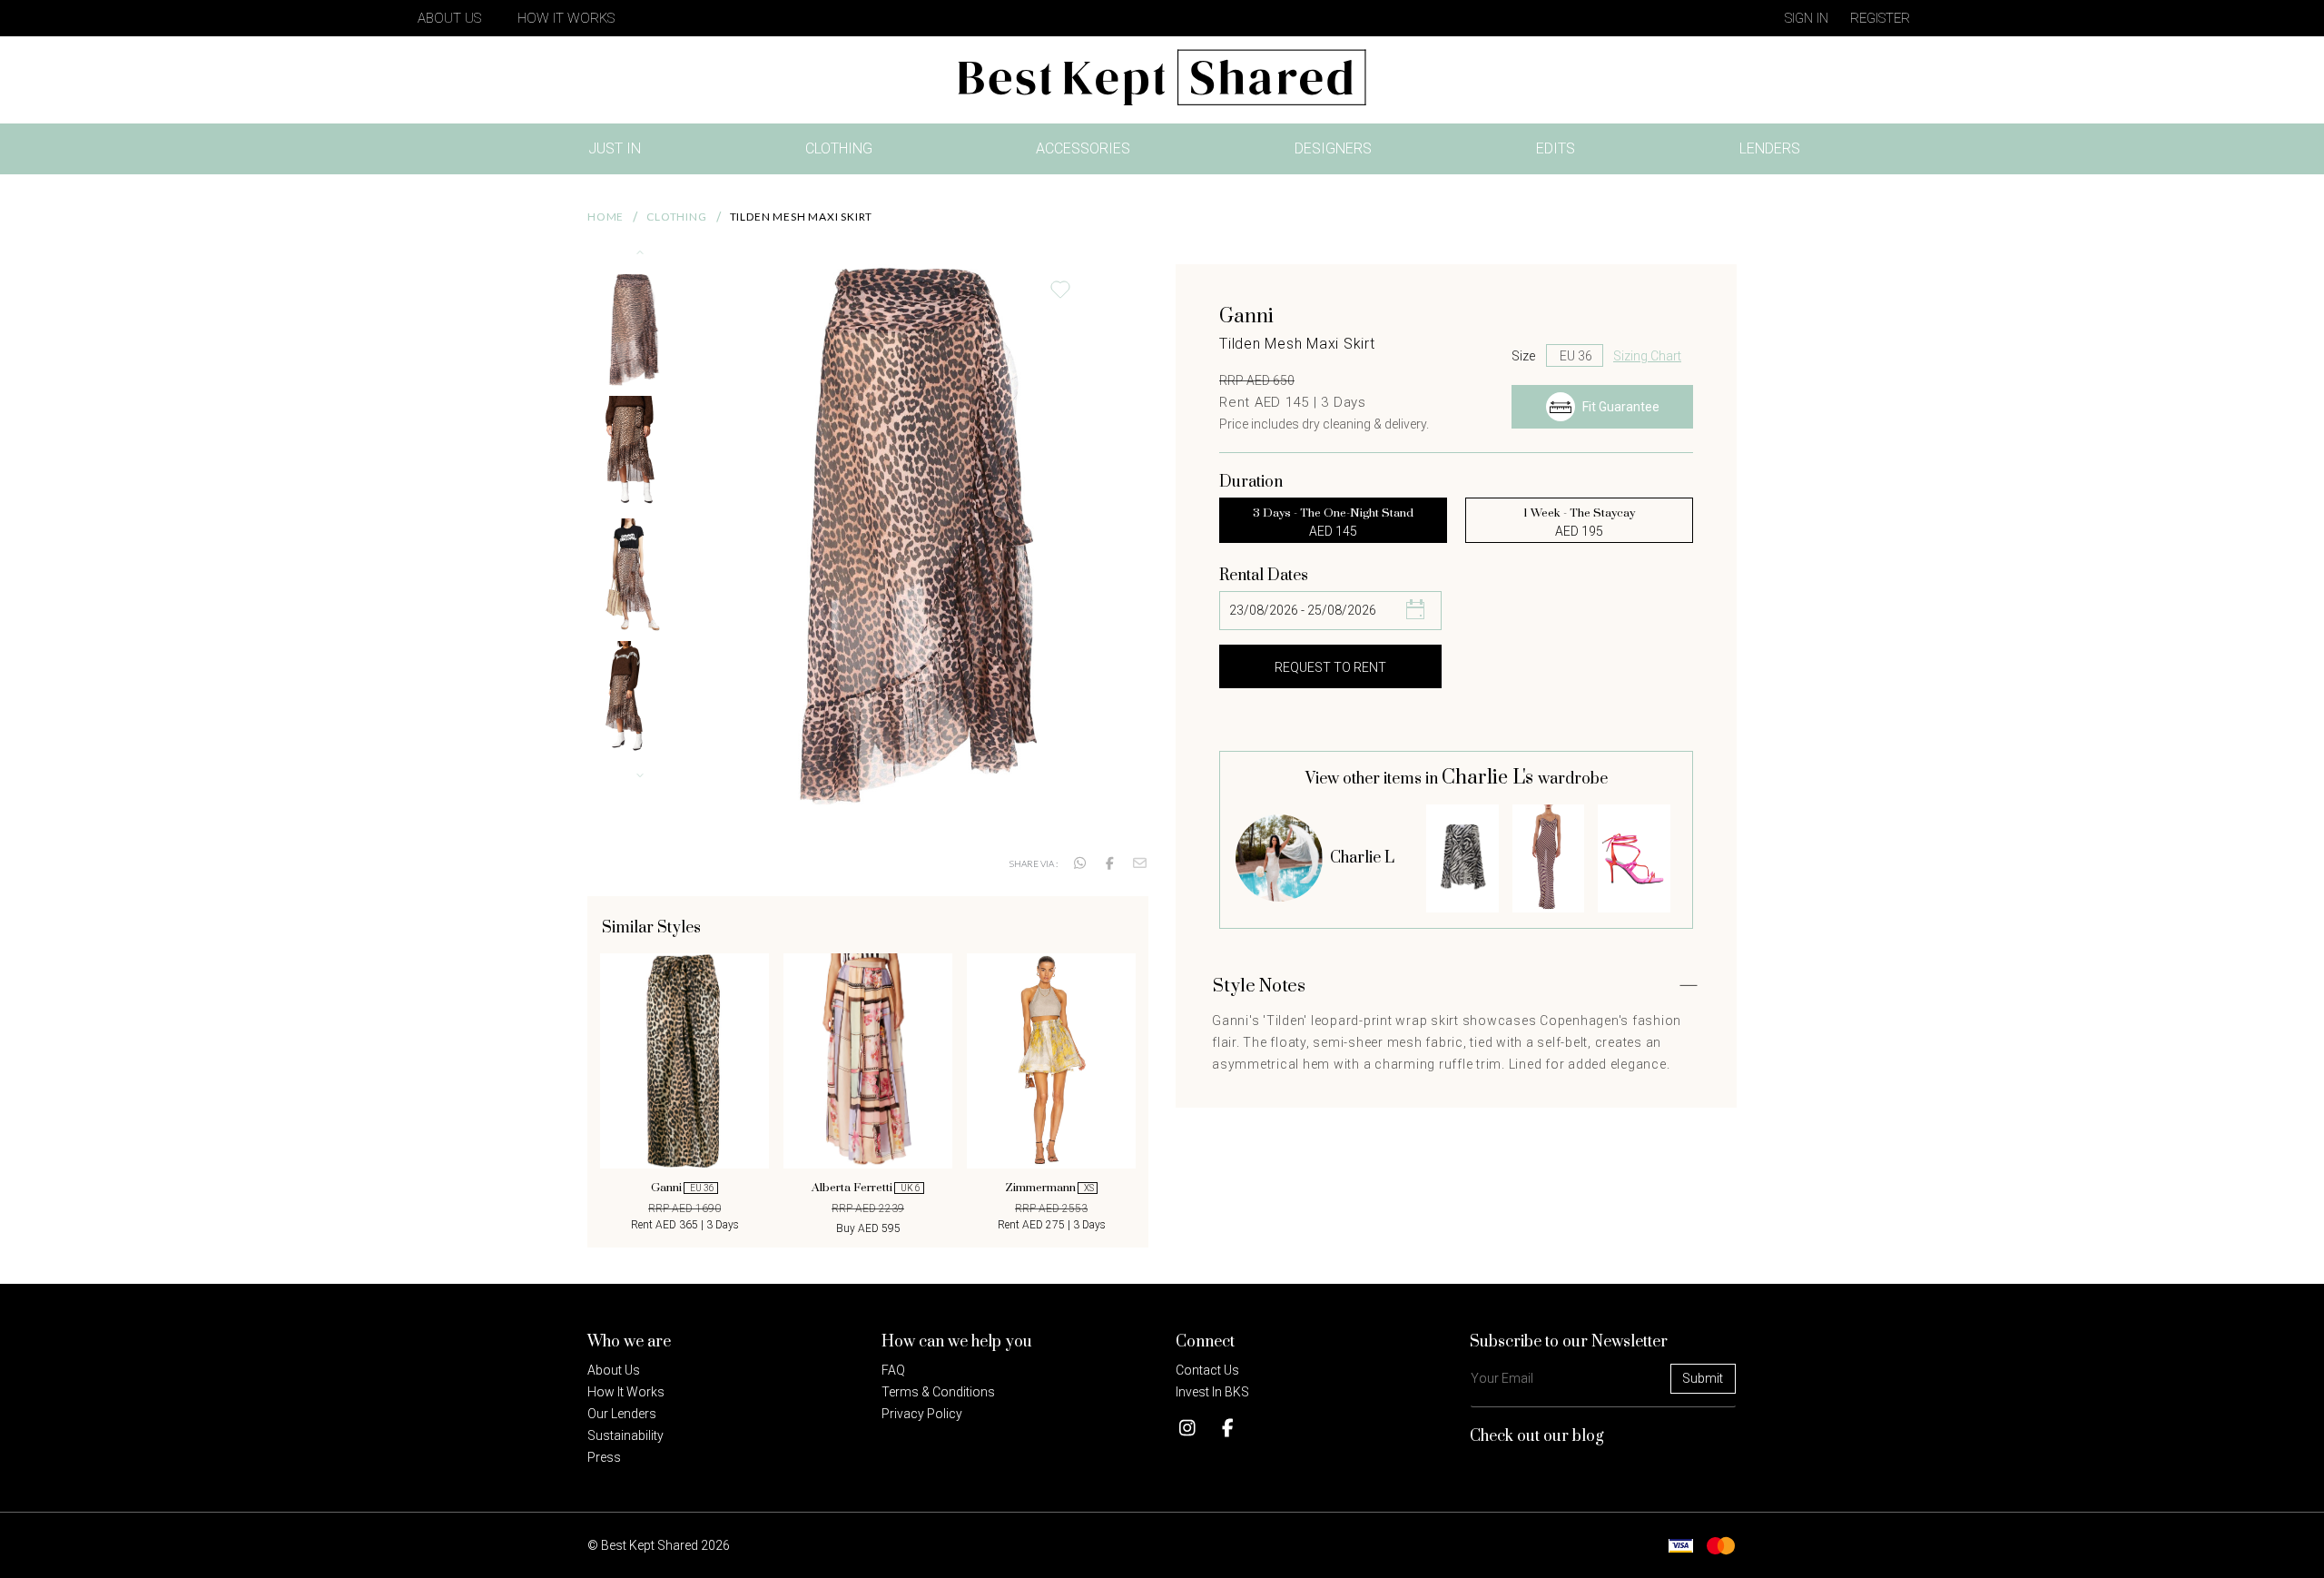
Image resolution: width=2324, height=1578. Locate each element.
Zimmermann (1049, 1188)
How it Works (626, 1392)
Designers (1333, 148)
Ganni (683, 1188)
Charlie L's (1490, 778)
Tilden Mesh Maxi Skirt (802, 217)
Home (606, 217)
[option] (684, 1093)
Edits (1556, 148)
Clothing (839, 148)
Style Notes (1259, 986)
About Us (449, 18)
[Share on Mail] (1140, 863)
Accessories (1083, 148)
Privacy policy (922, 1414)
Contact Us (1207, 1370)
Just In (620, 152)
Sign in (1807, 18)
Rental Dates (1264, 576)
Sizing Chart (1647, 356)
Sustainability (625, 1435)
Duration (1251, 482)
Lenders (1770, 148)
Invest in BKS (1212, 1392)
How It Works (566, 18)
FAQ (893, 1370)
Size (1523, 356)
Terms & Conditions (938, 1392)
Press (604, 1457)
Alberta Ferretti (866, 1188)
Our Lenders (622, 1414)
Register (1880, 18)
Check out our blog (1537, 1436)
